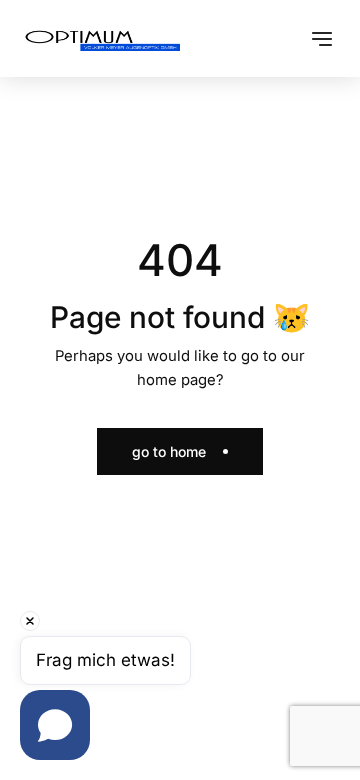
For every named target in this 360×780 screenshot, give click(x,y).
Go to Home (169, 451)
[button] (322, 38)
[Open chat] (55, 725)
